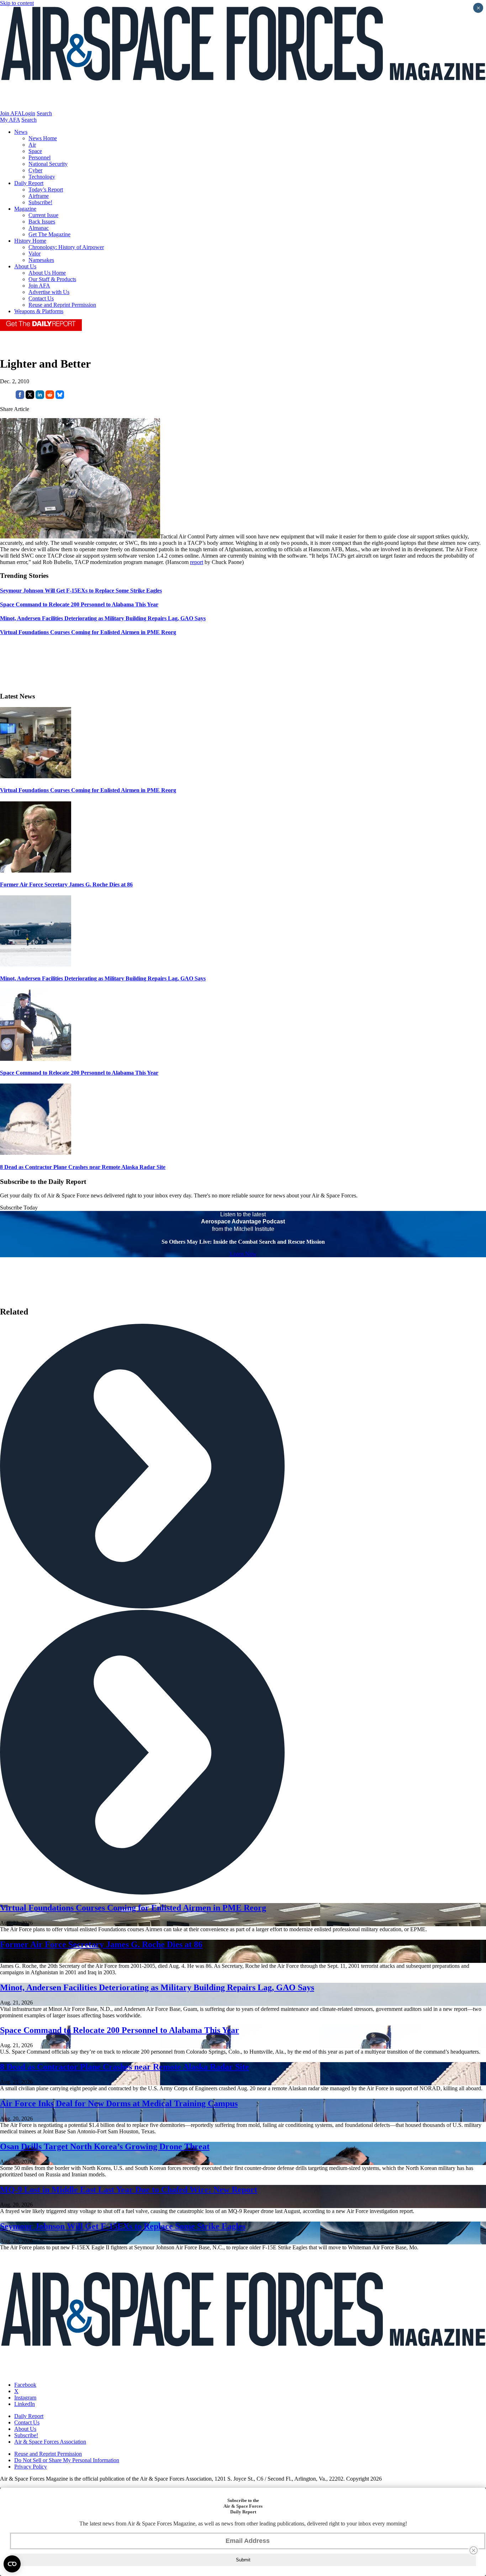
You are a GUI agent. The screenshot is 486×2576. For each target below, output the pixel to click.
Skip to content (17, 3)
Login (28, 113)
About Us (25, 266)
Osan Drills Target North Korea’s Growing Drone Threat (105, 2146)
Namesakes (41, 260)
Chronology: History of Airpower (66, 247)
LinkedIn (25, 2404)
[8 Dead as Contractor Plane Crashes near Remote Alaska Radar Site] (36, 1153)
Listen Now (243, 1254)
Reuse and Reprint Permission (62, 305)
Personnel (39, 157)
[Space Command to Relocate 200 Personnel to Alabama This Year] (36, 1059)
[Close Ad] (474, 2550)
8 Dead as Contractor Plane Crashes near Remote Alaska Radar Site (83, 1167)
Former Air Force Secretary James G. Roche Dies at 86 (66, 884)
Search (44, 113)
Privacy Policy (31, 2467)
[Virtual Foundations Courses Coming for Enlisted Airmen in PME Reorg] (36, 776)
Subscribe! (40, 202)
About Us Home (47, 273)
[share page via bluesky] (60, 397)
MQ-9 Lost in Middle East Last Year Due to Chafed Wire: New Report (129, 2190)
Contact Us (41, 298)
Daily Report (29, 183)
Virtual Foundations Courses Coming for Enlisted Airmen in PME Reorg (88, 790)
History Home (30, 241)
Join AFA (11, 113)
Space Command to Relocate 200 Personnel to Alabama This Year (79, 1073)
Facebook (25, 2385)
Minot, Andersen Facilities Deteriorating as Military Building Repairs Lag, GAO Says (103, 978)
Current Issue (43, 215)
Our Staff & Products (52, 279)
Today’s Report (46, 189)
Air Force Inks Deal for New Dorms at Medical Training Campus (119, 2103)
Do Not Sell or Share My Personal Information (67, 2460)
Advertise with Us (49, 292)
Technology (42, 177)
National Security (48, 164)
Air (32, 145)
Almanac (39, 228)
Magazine (25, 209)
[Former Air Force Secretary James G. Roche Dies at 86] (36, 871)
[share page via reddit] (50, 397)
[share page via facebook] (20, 397)
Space (35, 151)
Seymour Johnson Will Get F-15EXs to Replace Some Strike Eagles (123, 2226)
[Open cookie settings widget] (12, 2564)
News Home (43, 138)
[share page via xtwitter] (30, 397)
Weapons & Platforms (39, 311)
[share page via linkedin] (40, 397)
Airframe (39, 196)
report (197, 562)
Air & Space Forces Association (50, 2442)
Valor (35, 254)
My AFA (10, 120)
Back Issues (42, 222)
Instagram (25, 2398)
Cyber (35, 170)
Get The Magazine (49, 234)
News (21, 132)
